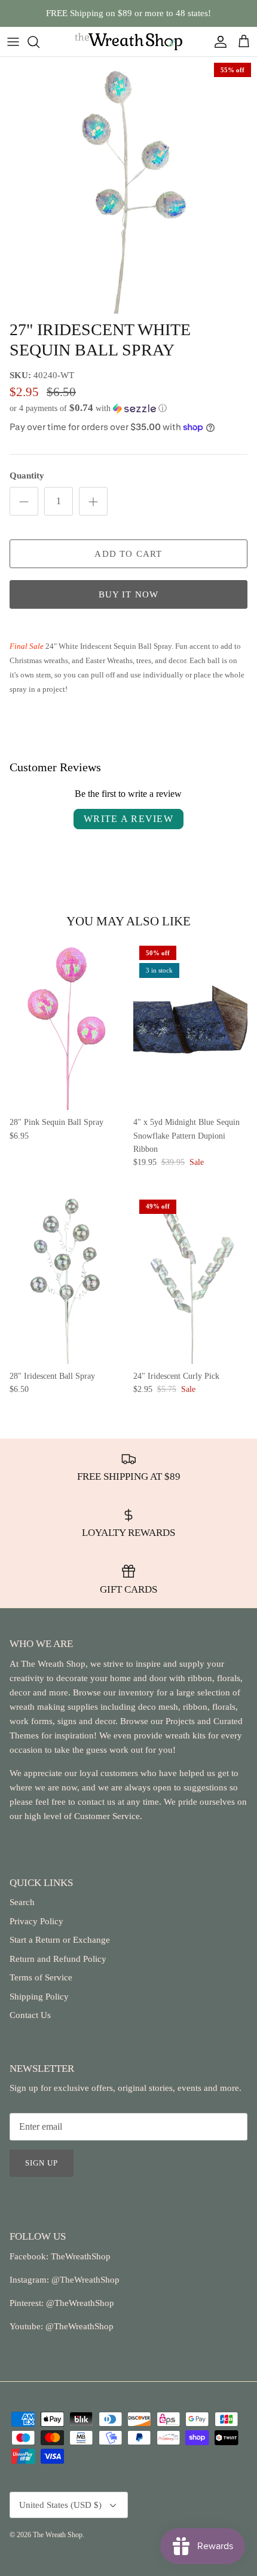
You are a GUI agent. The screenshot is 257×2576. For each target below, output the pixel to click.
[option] (128, 185)
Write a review (128, 819)
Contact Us (30, 2015)
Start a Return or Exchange (60, 1940)
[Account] (218, 42)
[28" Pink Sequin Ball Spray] (67, 1025)
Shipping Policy (39, 1997)
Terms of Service (41, 1977)
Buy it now (129, 594)
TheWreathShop (81, 2256)
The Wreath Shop (58, 2535)
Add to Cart (128, 554)
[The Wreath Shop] (128, 42)
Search (22, 1902)
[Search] (39, 42)
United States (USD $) (60, 2505)
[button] (128, 408)
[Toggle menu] (13, 42)
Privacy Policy (36, 1921)
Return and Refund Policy (58, 1959)
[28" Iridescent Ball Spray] (67, 1279)
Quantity (27, 476)
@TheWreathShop (79, 2303)
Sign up (42, 2163)
